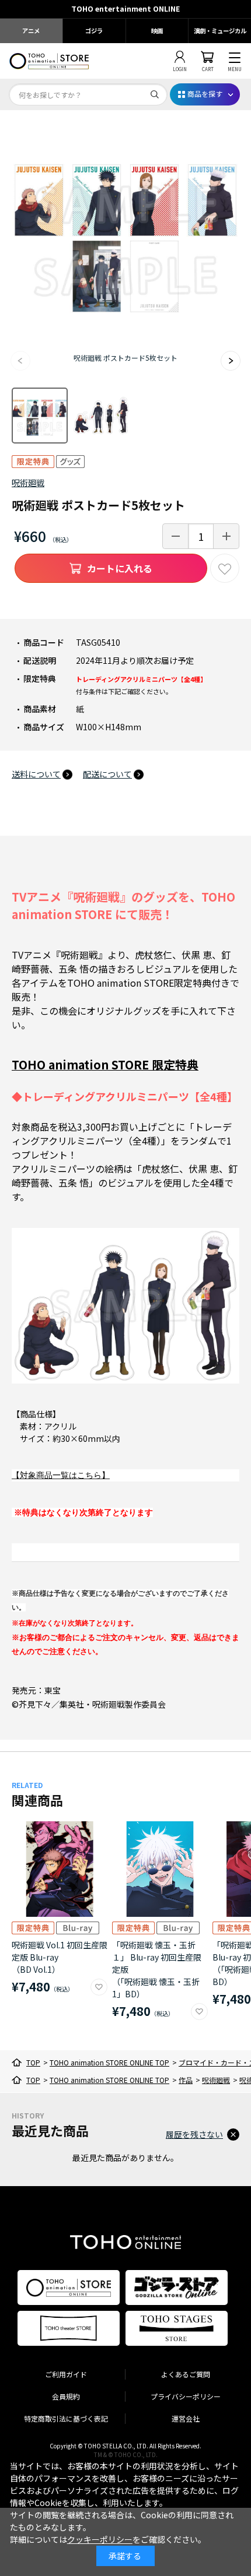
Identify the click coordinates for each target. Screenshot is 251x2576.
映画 (157, 31)
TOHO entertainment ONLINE (125, 9)
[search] (155, 94)
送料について (36, 774)
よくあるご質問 (186, 2374)
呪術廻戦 (28, 483)
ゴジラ (94, 31)
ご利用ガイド (66, 2374)
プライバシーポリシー (186, 2396)
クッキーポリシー (100, 2539)
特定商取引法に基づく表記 (66, 2418)
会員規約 (66, 2396)
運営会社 (186, 2418)
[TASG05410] (40, 416)
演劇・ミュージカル (220, 31)
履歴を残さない (194, 2134)
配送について (107, 774)
